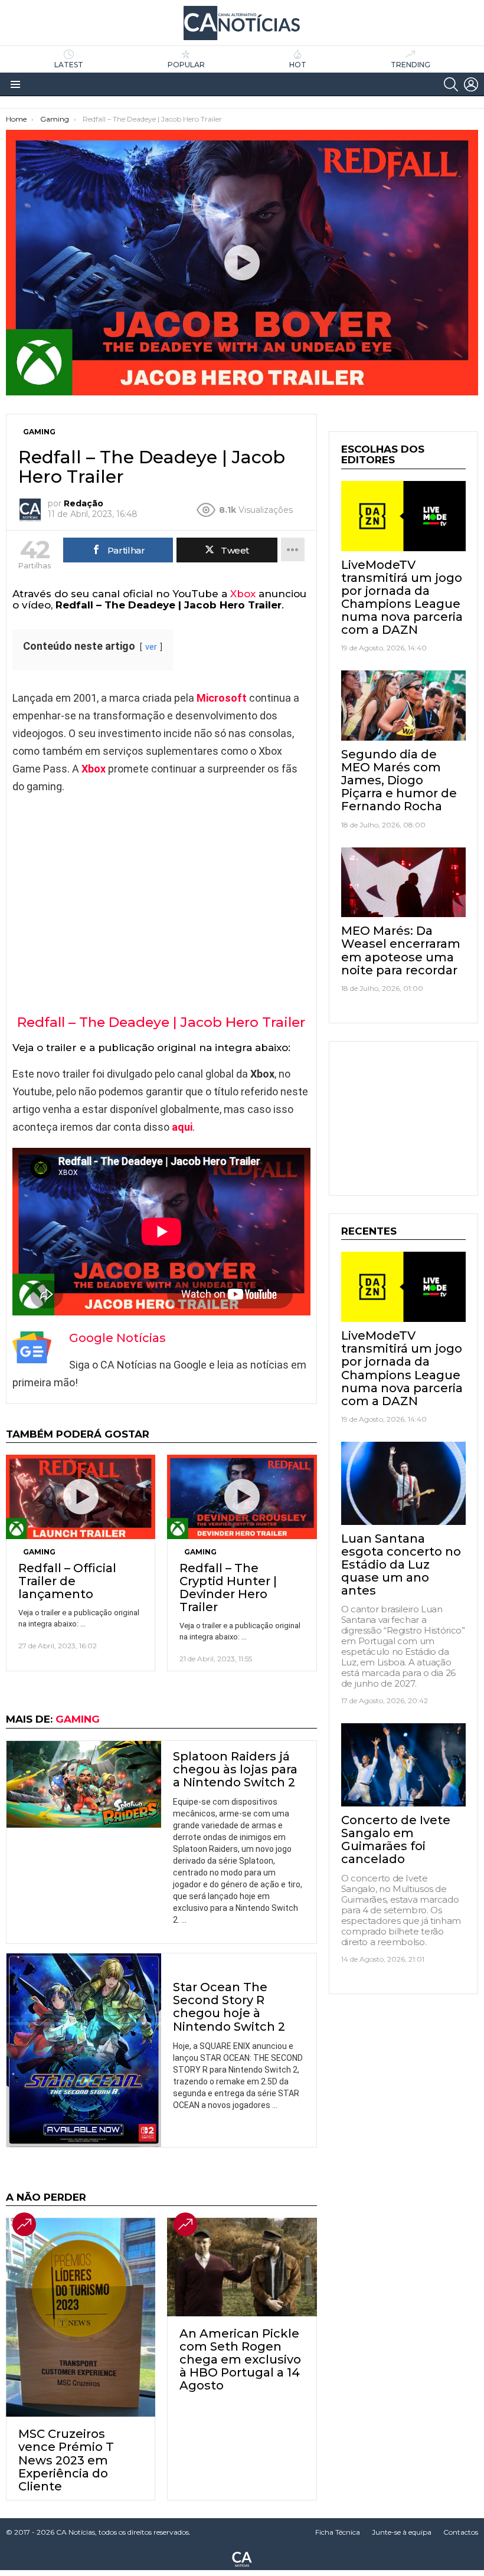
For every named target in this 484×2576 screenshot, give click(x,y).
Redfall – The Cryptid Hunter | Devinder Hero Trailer (228, 1588)
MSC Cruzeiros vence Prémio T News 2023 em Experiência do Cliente (66, 2460)
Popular (186, 65)
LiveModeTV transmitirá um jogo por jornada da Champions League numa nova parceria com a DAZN (402, 597)
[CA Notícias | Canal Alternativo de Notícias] (242, 2558)
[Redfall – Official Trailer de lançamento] (81, 1497)
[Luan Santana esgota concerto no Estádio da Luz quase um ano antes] (403, 1483)
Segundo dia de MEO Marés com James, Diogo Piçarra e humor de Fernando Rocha (399, 780)
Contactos (461, 2532)
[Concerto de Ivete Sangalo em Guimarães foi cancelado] (403, 1765)
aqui (182, 1127)
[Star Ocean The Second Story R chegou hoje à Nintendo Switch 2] (84, 2050)
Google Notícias (117, 1338)
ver (151, 647)
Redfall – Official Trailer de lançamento (67, 1581)
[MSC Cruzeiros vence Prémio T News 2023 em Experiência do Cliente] (81, 2317)
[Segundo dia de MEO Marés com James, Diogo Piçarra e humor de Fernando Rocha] (403, 706)
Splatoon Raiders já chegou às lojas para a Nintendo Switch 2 (235, 1769)
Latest (69, 65)
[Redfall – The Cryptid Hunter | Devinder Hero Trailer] (242, 1497)
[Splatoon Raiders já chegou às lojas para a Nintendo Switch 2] (84, 1785)
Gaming (39, 1552)
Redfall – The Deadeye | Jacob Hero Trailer (161, 1022)
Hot (298, 65)
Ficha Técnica (338, 2532)
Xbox (243, 594)
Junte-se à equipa (402, 2532)
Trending (411, 65)
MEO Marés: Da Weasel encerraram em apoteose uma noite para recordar (401, 950)
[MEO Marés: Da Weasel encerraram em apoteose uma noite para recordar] (403, 883)
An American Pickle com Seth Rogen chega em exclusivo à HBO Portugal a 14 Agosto (240, 2359)
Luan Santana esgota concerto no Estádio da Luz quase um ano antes (401, 1564)
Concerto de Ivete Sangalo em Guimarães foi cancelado (396, 1839)
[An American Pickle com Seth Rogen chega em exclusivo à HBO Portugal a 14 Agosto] (242, 2267)
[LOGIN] (471, 84)
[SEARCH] (451, 84)
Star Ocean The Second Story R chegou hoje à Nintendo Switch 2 (229, 2007)
